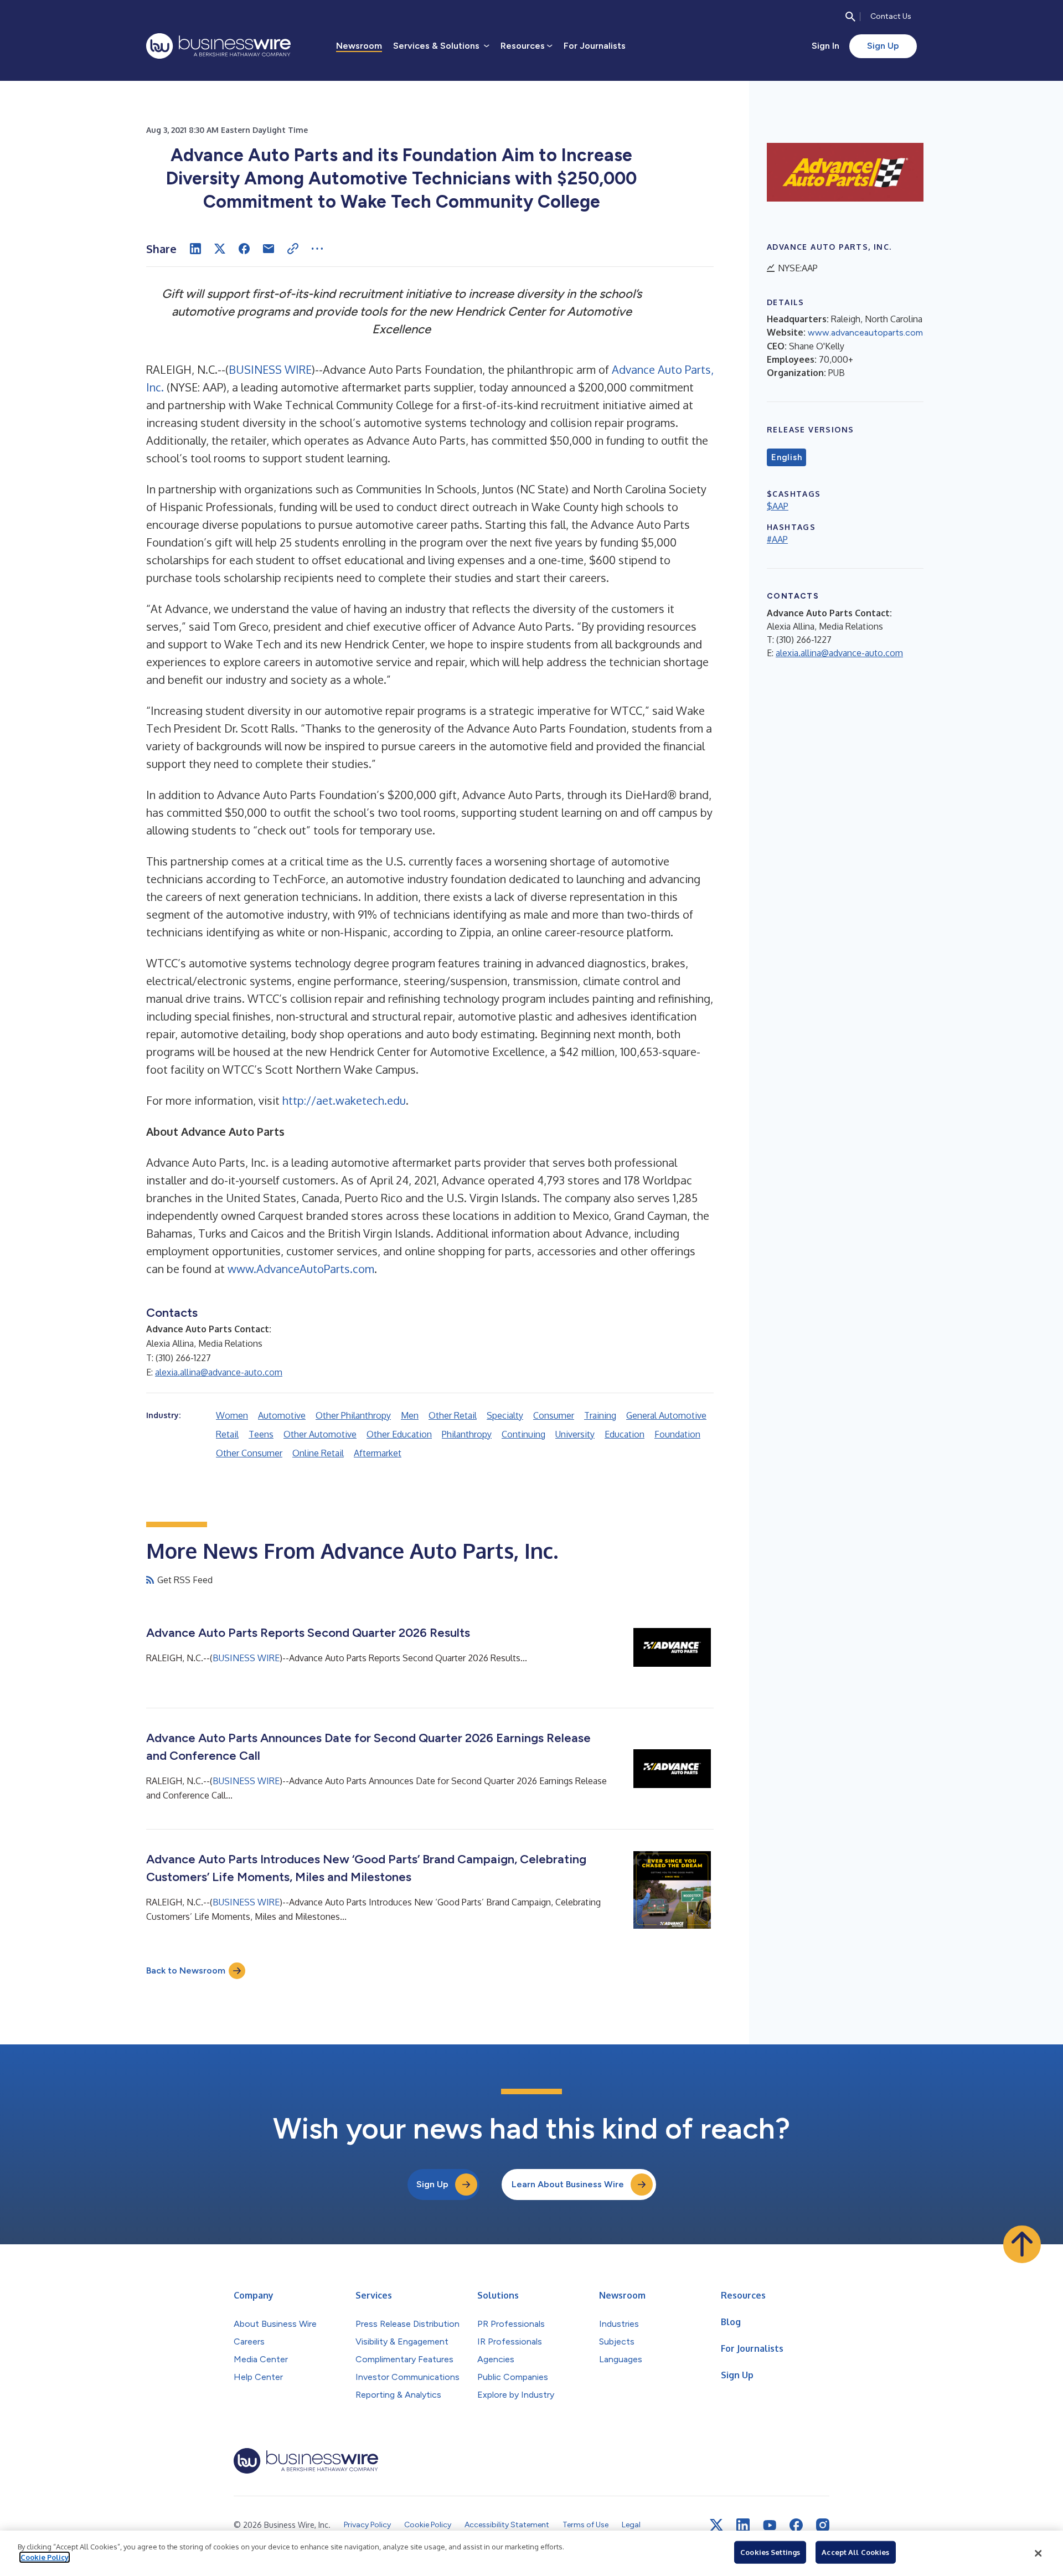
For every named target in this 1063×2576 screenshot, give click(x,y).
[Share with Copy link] (293, 249)
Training (600, 1415)
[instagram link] (823, 2525)
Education (625, 1434)
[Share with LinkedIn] (195, 249)
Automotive (282, 1415)
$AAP (778, 506)
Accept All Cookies (855, 2552)
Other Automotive (320, 1434)
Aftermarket (378, 1453)
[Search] (850, 17)
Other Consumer (249, 1453)
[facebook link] (796, 2525)
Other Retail (453, 1415)
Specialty (505, 1415)
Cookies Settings (770, 2552)
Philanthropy (467, 1434)
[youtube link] (770, 2525)
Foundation (677, 1434)
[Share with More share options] (317, 249)
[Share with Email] (269, 249)
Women (232, 1415)
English (786, 457)
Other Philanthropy (353, 1415)
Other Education (399, 1434)
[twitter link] (716, 2525)
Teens (261, 1434)
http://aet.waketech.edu (344, 1100)
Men (410, 1415)
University (575, 1434)
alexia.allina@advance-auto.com (219, 1372)
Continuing (523, 1434)
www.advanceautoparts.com (865, 333)
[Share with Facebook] (244, 249)
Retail (227, 1434)
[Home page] (218, 46)
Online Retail (318, 1453)
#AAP (777, 539)
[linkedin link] (743, 2525)
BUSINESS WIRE (270, 369)
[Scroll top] (1022, 2244)
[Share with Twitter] (220, 249)
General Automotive (666, 1415)
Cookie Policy (45, 2557)
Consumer (554, 1415)
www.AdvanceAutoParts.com (301, 1269)
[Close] (1038, 2553)
